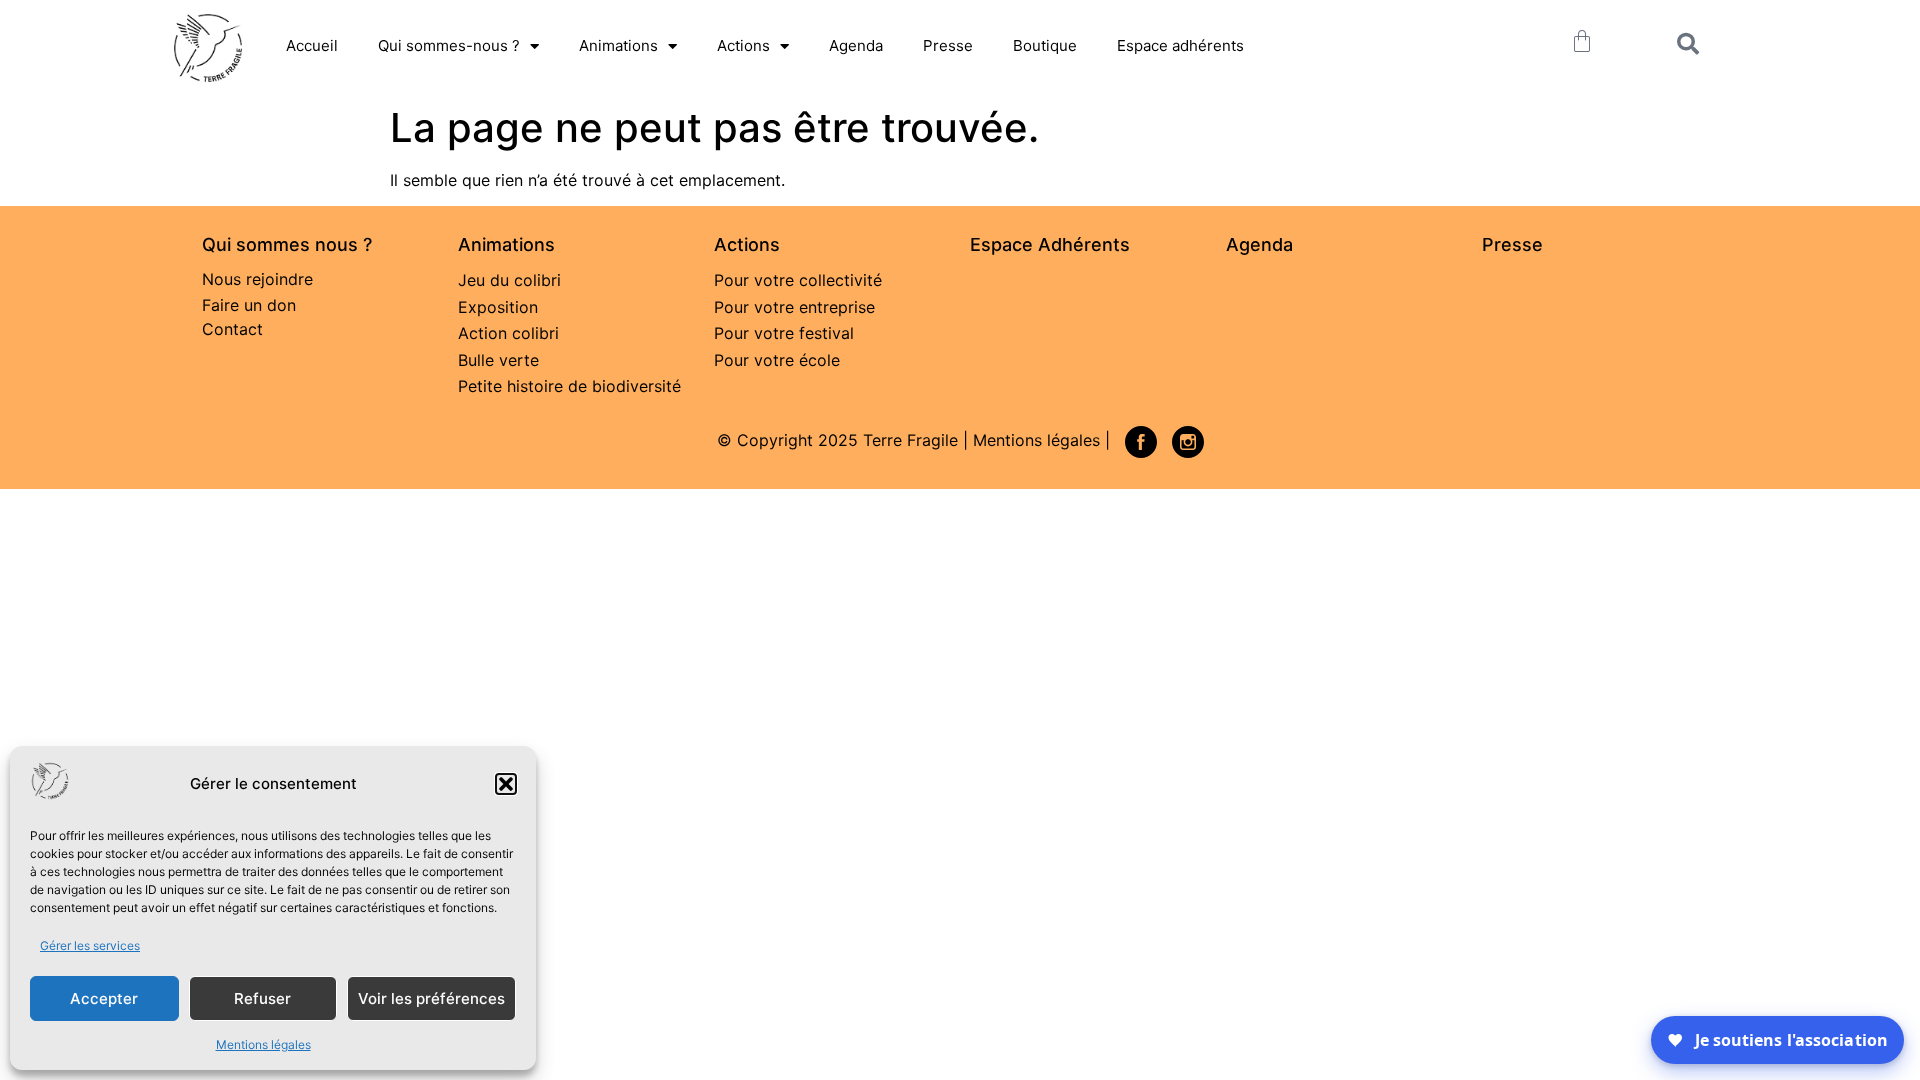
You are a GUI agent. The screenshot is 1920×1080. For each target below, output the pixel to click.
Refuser (262, 998)
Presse (948, 45)
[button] (506, 784)
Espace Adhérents (1050, 244)
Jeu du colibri (509, 280)
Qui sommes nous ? (287, 244)
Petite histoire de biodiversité (569, 386)
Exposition (498, 307)
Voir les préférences (431, 998)
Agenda (856, 45)
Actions (743, 45)
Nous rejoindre (257, 279)
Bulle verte (498, 360)
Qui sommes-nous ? (449, 45)
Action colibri (508, 333)
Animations (618, 45)
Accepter (104, 998)
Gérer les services (90, 945)
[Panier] (1582, 41)
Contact (232, 329)
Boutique (1045, 45)
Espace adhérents (1180, 45)
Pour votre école (777, 360)
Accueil (312, 45)
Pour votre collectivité (798, 280)
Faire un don (249, 305)
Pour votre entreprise (794, 307)
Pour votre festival (784, 333)
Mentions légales (263, 1044)
